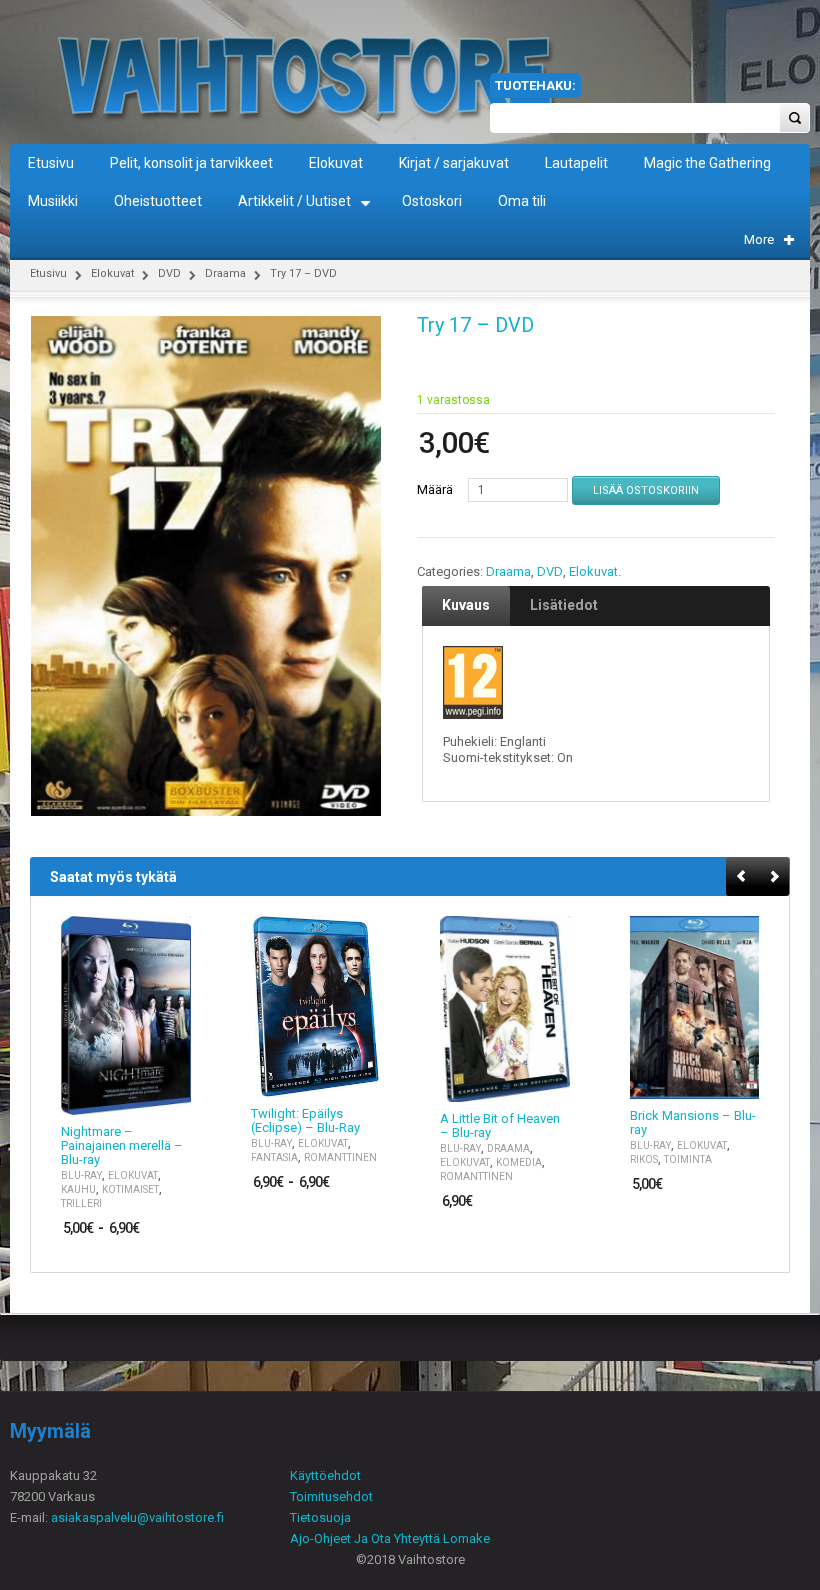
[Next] (774, 877)
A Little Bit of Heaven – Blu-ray (500, 1126)
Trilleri (81, 1203)
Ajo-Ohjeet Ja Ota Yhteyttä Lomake (390, 1538)
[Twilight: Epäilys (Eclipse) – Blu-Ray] (316, 1007)
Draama (225, 273)
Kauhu (78, 1189)
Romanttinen (340, 1157)
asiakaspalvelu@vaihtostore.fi (137, 1517)
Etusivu (48, 273)
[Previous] (742, 877)
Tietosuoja (320, 1517)
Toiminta (688, 1159)
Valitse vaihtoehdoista (164, 1097)
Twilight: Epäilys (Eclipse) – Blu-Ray (305, 1121)
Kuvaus (466, 605)
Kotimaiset (130, 1189)
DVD (169, 273)
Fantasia (274, 1157)
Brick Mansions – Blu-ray (693, 1123)
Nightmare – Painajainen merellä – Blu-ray (122, 1146)
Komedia (519, 1162)
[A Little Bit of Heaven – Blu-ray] (505, 1009)
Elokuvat (112, 273)
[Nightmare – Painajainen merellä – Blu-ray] (126, 1016)
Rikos (644, 1159)
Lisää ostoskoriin (646, 490)
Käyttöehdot (325, 1475)
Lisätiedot (564, 605)
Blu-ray (81, 1175)
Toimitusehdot (331, 1496)
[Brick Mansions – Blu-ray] (695, 1008)
